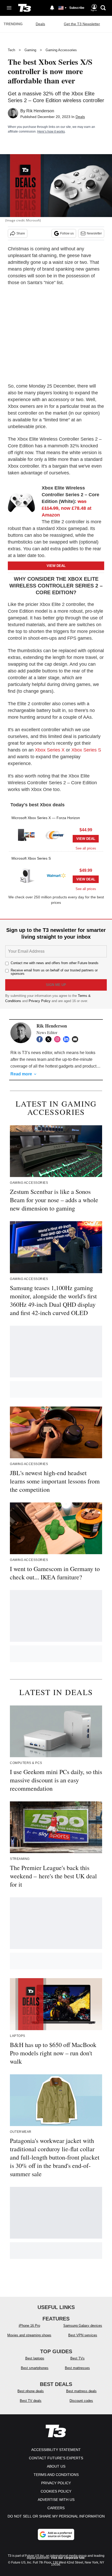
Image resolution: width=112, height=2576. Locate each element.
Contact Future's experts (56, 2458)
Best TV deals (31, 2401)
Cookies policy (56, 2491)
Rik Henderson (40, 111)
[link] (23, 503)
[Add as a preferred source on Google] (56, 2534)
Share (21, 233)
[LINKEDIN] (67, 1039)
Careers (56, 2508)
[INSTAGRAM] (59, 1039)
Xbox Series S (86, 750)
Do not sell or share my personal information (56, 2516)
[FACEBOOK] (41, 1039)
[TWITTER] (50, 1039)
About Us (56, 2466)
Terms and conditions (56, 2475)
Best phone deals (31, 2391)
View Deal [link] (86, 839)
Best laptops (35, 2358)
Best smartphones (35, 2368)
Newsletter (94, 233)
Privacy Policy (40, 1001)
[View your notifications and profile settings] (52, 8)
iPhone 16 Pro (29, 2326)
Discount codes (81, 2401)
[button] (56, 831)
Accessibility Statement (56, 2450)
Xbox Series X (50, 750)
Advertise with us (56, 2500)
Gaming (30, 50)
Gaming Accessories (61, 50)
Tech (11, 50)
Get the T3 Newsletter (82, 24)
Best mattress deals (81, 2391)
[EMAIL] (76, 1039)
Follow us (67, 233)
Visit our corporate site (68, 2558)
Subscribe (77, 8)
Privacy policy (56, 2483)
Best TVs (77, 2358)
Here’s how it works (51, 132)
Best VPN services (83, 2335)
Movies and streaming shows (29, 2335)
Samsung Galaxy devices (83, 2326)
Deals (40, 24)
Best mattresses (77, 2368)
